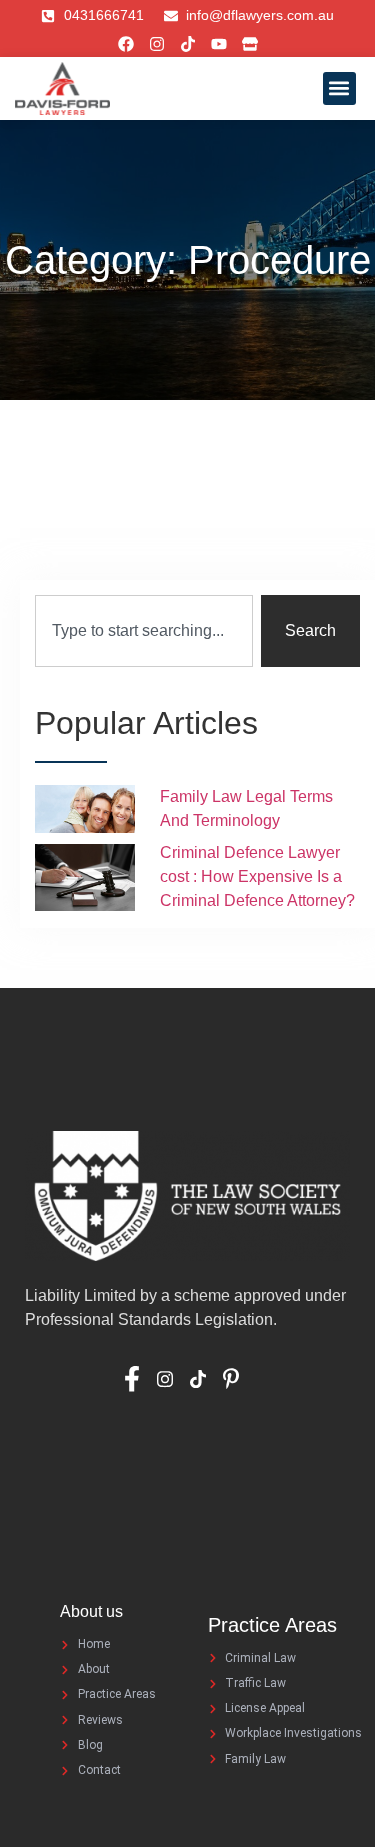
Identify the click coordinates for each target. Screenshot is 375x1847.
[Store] (250, 44)
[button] (339, 88)
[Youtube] (219, 44)
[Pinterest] (237, 1378)
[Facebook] (126, 44)
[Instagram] (157, 44)
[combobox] (144, 631)
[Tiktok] (188, 44)
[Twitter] (204, 1378)
